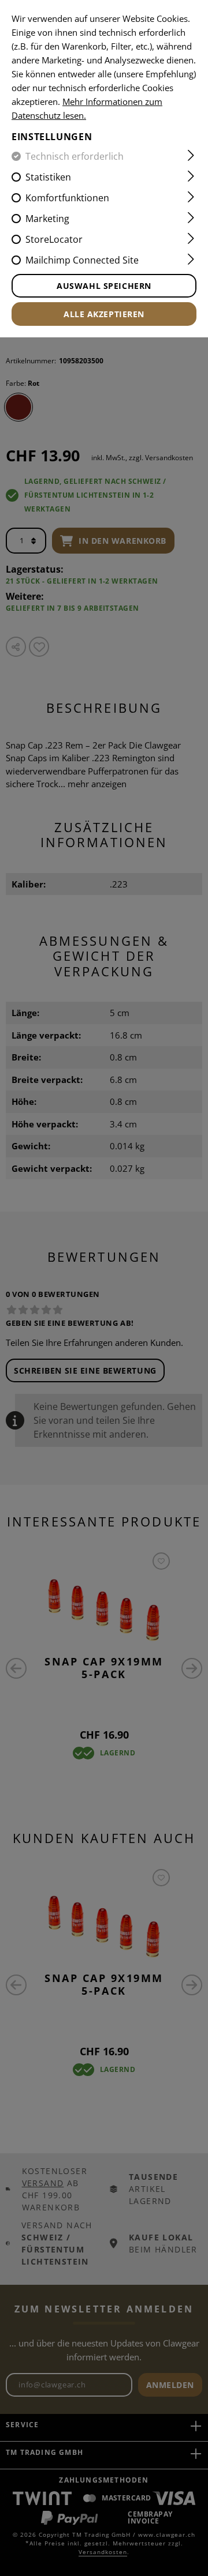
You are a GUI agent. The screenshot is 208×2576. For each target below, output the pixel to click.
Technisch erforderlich (75, 156)
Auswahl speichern (104, 286)
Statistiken (48, 177)
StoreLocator (54, 239)
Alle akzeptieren (104, 314)
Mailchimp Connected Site (82, 260)
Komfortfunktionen (67, 198)
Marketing (47, 219)
